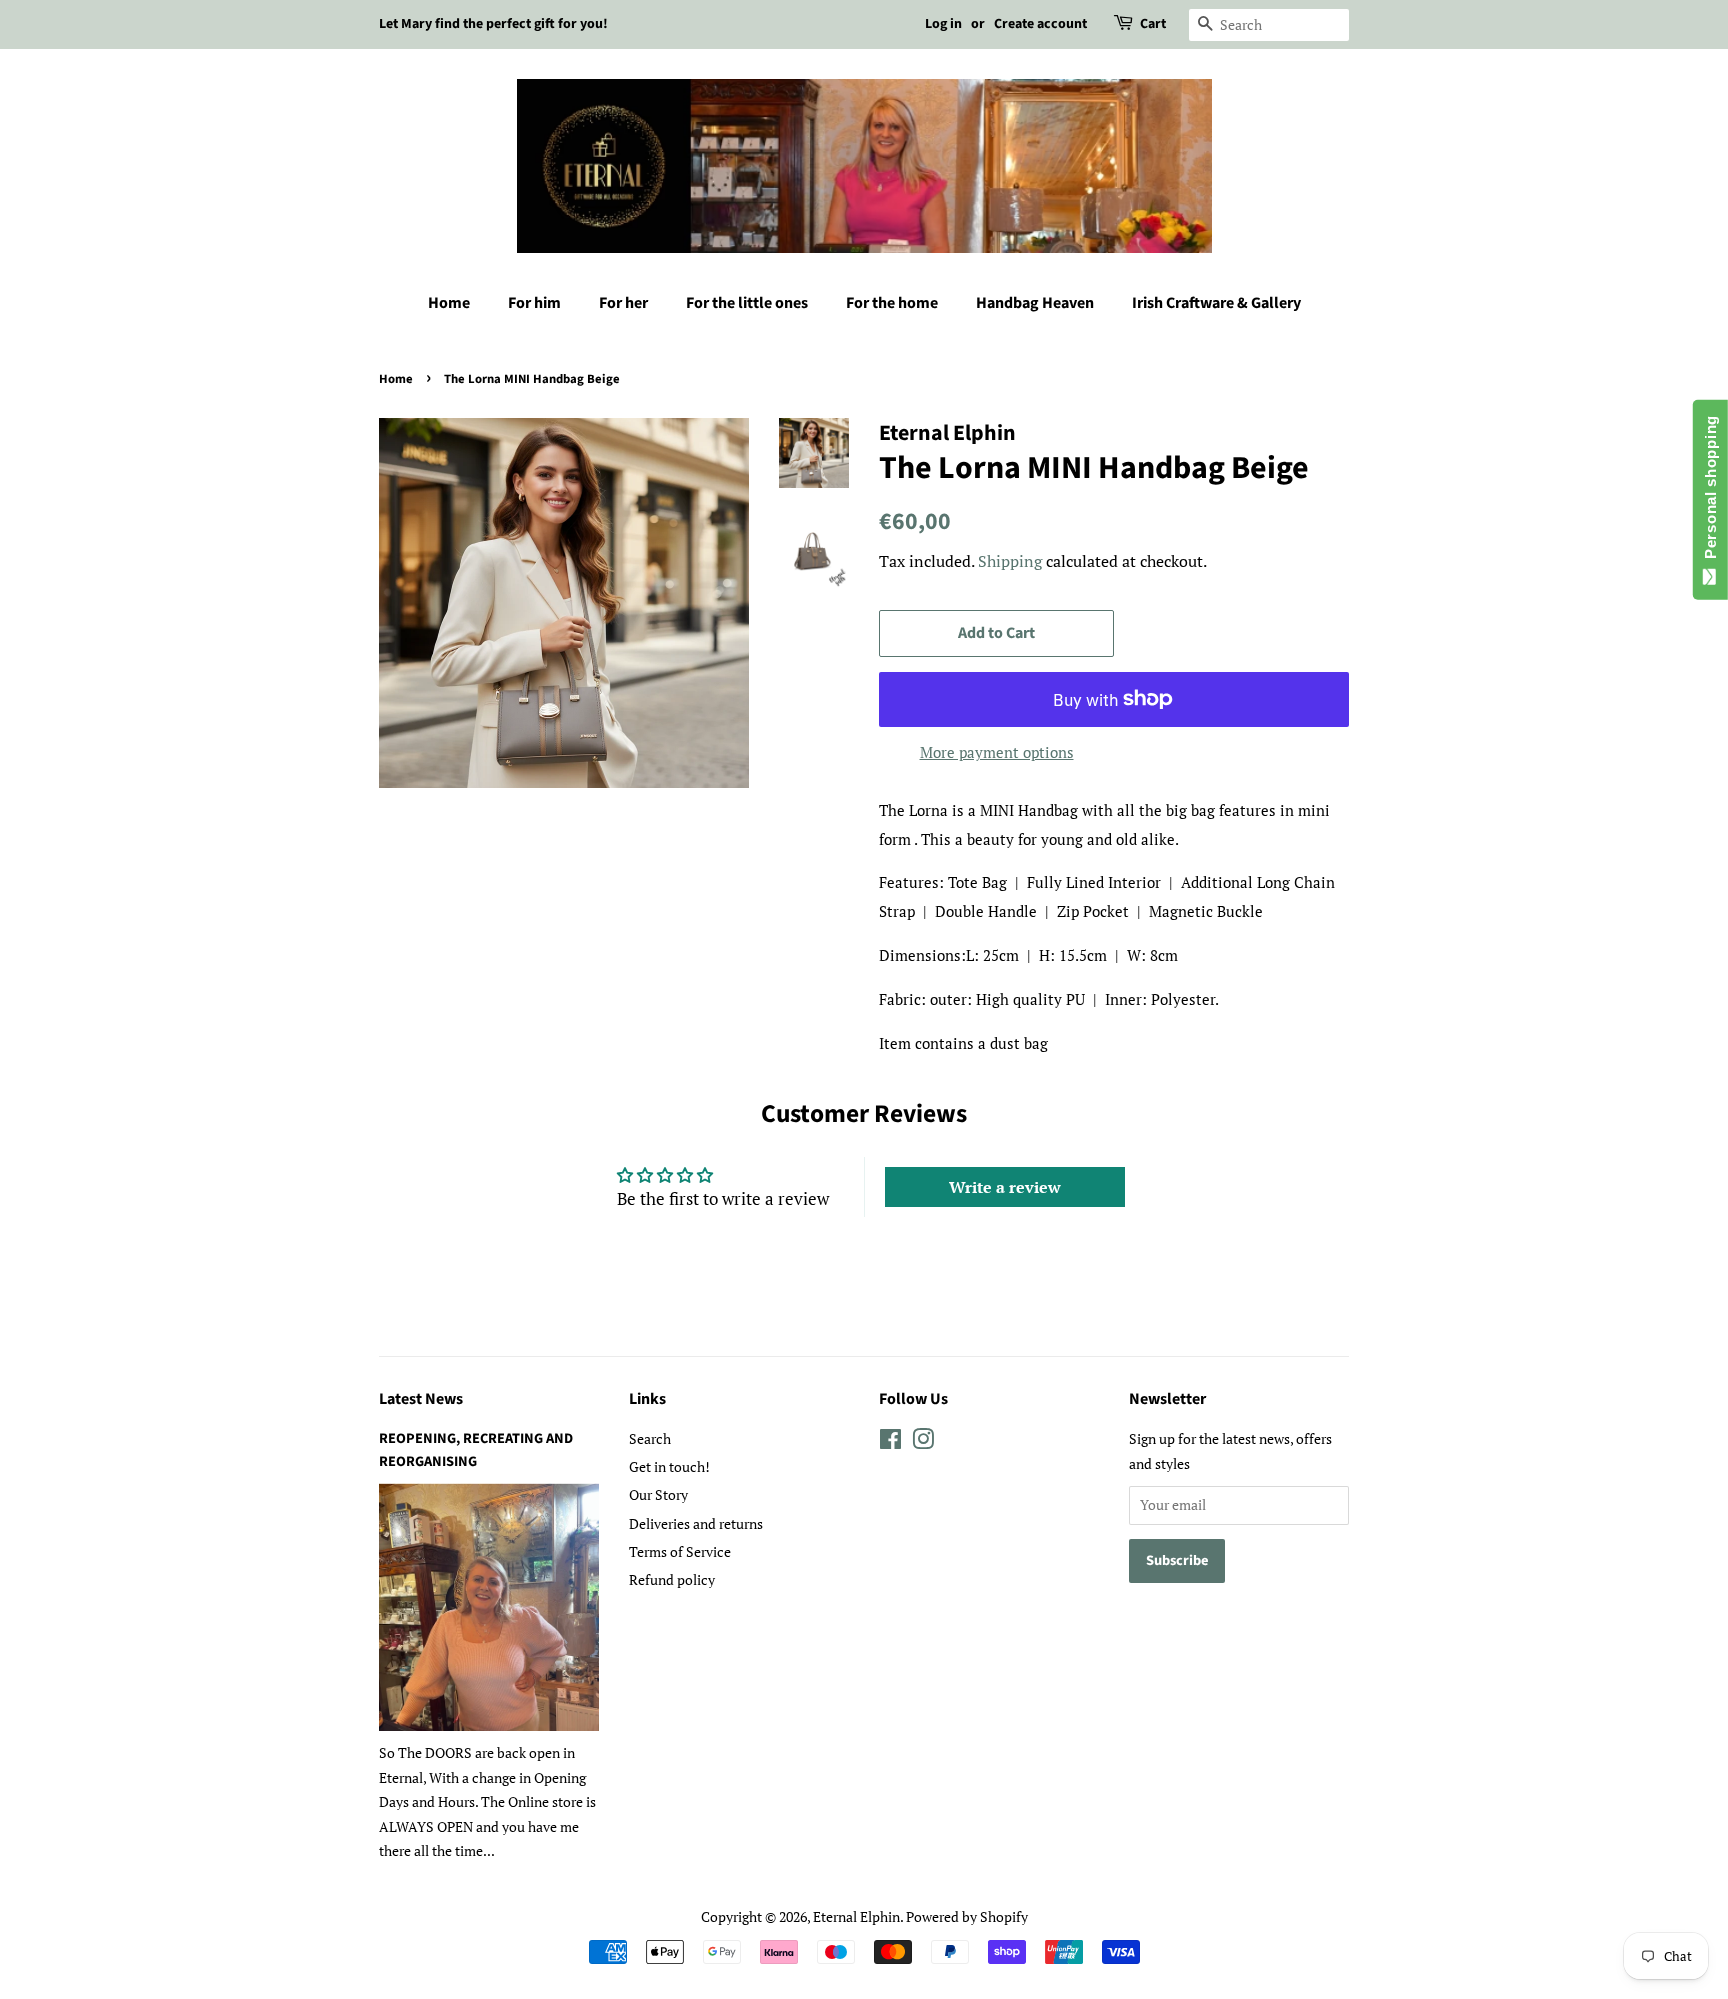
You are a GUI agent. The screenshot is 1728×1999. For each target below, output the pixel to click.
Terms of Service (680, 1551)
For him (534, 303)
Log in (943, 24)
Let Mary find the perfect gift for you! (493, 24)
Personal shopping (1710, 491)
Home (449, 303)
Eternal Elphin (856, 1916)
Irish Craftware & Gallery (1216, 303)
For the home (892, 303)
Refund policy (672, 1579)
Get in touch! (669, 1466)
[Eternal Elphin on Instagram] (923, 1442)
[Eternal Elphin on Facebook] (890, 1442)
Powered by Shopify (967, 1916)
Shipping (1010, 561)
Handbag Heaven (1035, 303)
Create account (1040, 24)
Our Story (658, 1494)
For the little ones (747, 303)
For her (623, 303)
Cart (1153, 24)
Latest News (421, 1399)
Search (650, 1438)
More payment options (997, 752)
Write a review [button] (1005, 1187)
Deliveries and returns (696, 1523)
